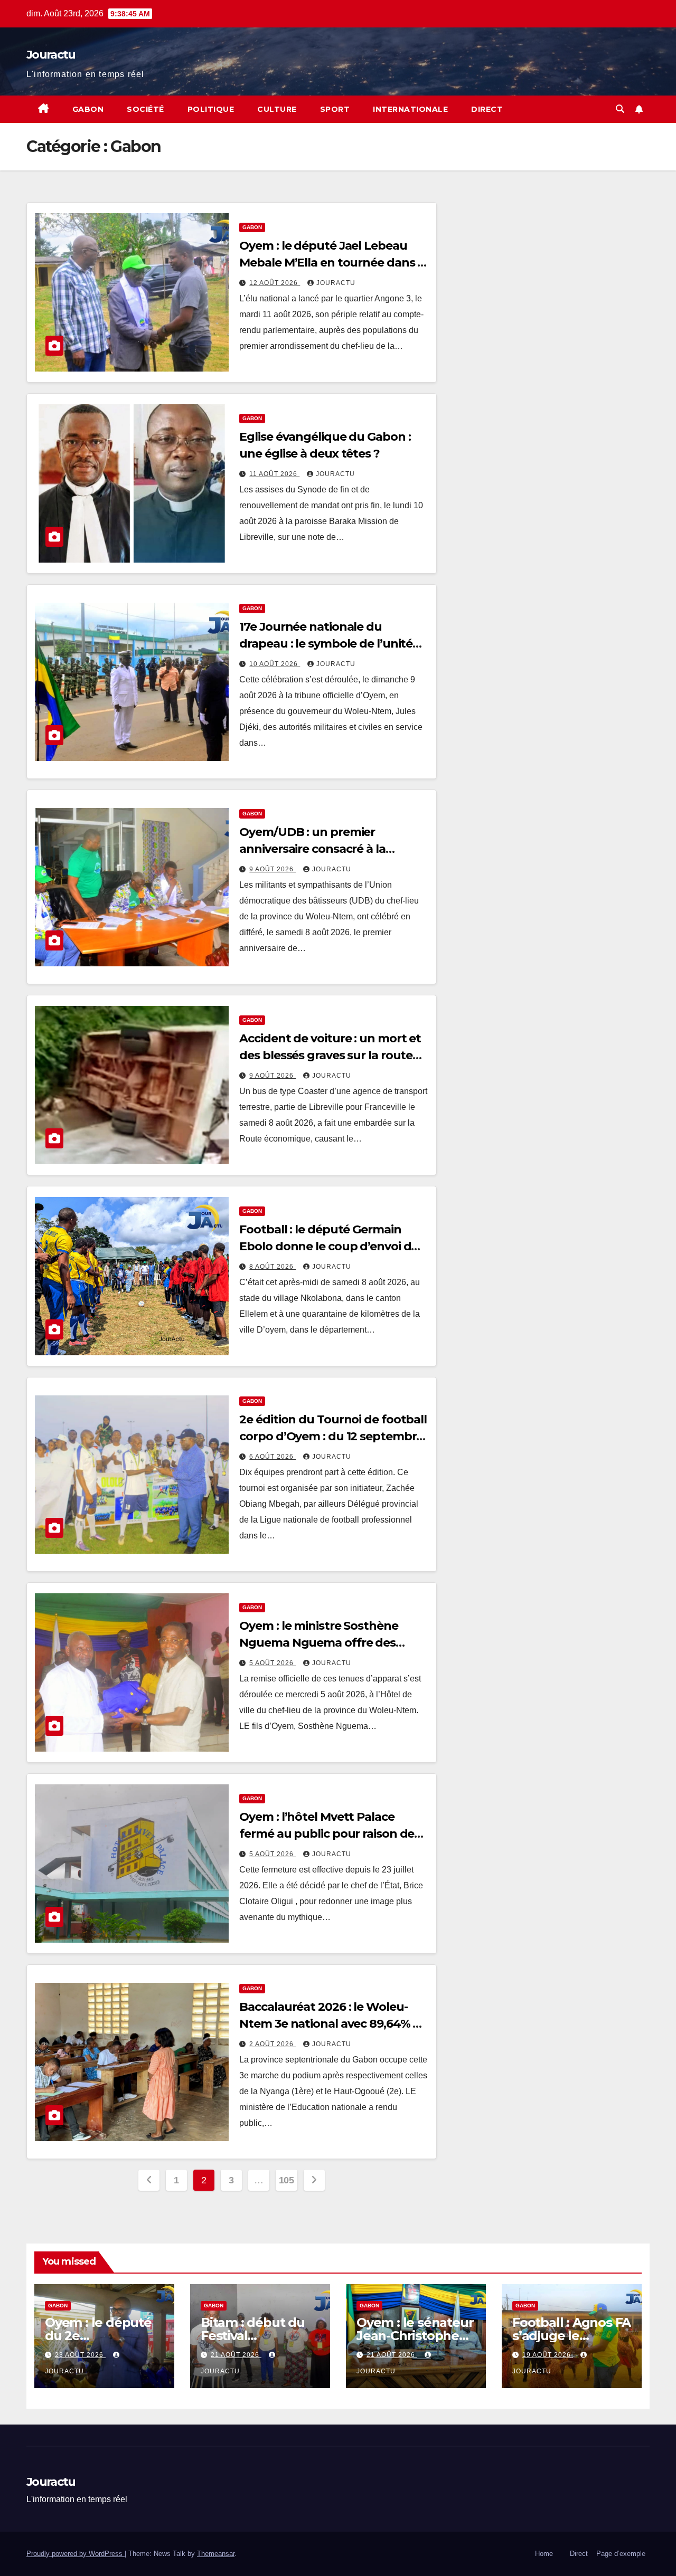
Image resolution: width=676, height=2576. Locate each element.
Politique (211, 109)
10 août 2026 (275, 664)
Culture (277, 109)
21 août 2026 (236, 2355)
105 (287, 2180)
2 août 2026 (273, 2044)
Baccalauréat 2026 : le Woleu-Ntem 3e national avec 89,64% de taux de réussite (333, 2024)
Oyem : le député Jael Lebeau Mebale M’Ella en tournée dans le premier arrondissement (333, 263)
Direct (487, 109)
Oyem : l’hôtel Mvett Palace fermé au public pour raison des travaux (330, 1834)
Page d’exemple (621, 2554)
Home (544, 2554)
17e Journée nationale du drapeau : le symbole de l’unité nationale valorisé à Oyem (326, 644)
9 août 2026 (273, 869)
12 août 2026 (275, 283)
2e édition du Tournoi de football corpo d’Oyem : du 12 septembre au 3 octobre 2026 (333, 1436)
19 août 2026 (548, 2355)
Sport (335, 109)
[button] (620, 109)
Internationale (410, 109)
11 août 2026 (274, 474)
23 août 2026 (80, 2355)
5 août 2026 (273, 1663)
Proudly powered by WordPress (76, 2554)
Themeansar (216, 2554)
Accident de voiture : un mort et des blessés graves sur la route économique (330, 1055)
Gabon (88, 109)
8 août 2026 (273, 1267)
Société (145, 109)
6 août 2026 (273, 1457)
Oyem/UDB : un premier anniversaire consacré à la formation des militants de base (330, 849)
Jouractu (51, 55)
